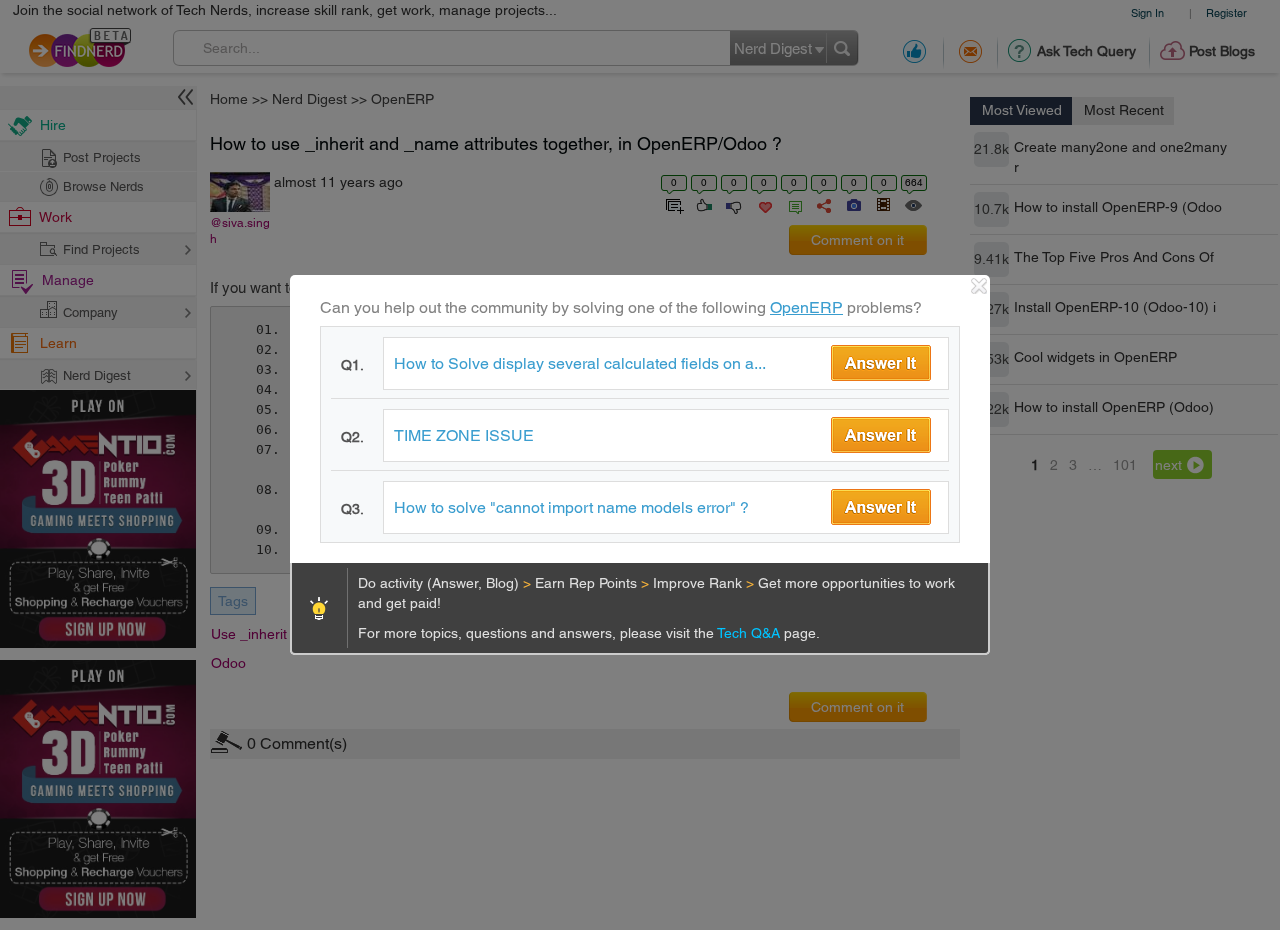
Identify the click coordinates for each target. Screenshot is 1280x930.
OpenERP (806, 307)
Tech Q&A (750, 633)
